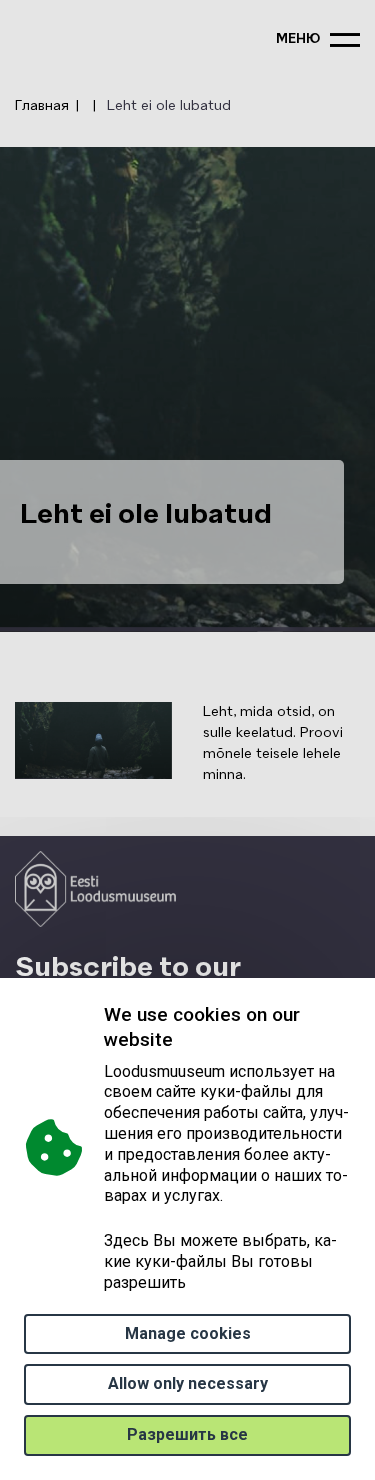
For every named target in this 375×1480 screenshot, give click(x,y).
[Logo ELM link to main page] (95, 889)
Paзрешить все (187, 1434)
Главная (42, 106)
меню (298, 39)
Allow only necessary (188, 1383)
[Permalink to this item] (178, 1039)
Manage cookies (188, 1333)
